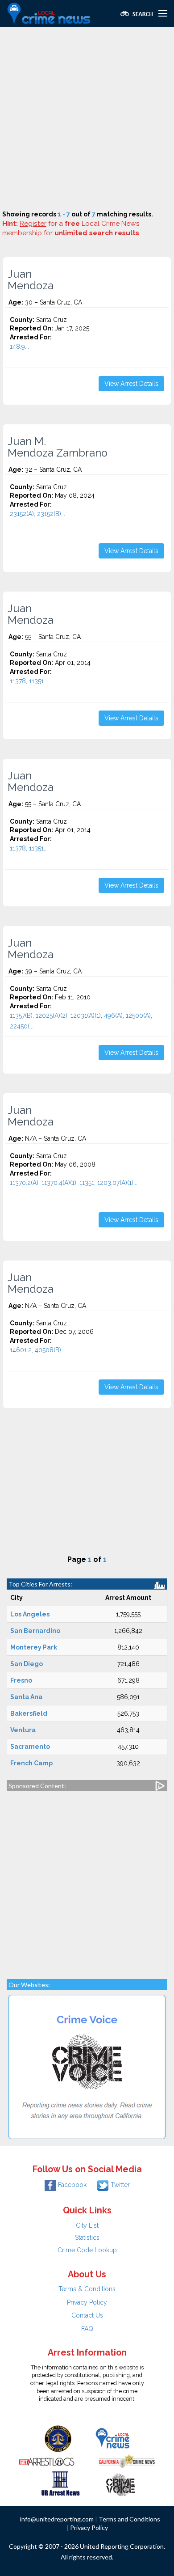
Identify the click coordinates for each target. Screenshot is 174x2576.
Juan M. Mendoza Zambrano (58, 447)
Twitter (120, 2185)
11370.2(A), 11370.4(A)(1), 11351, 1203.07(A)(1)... (74, 1183)
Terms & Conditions (87, 2289)
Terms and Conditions (129, 2519)
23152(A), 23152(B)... (37, 514)
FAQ (87, 2329)
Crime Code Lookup (87, 2250)
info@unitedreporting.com (57, 2519)
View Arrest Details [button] (131, 384)
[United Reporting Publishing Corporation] (58, 2438)
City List (87, 2225)
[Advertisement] (87, 118)
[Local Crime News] (112, 2438)
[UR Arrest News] (60, 2483)
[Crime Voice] (120, 2483)
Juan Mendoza (31, 280)
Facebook (72, 2185)
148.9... (19, 347)
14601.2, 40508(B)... (37, 1350)
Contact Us (87, 2315)
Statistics (87, 2238)
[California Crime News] (127, 2461)
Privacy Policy (87, 2302)
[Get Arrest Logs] (47, 2461)
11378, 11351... (29, 681)
